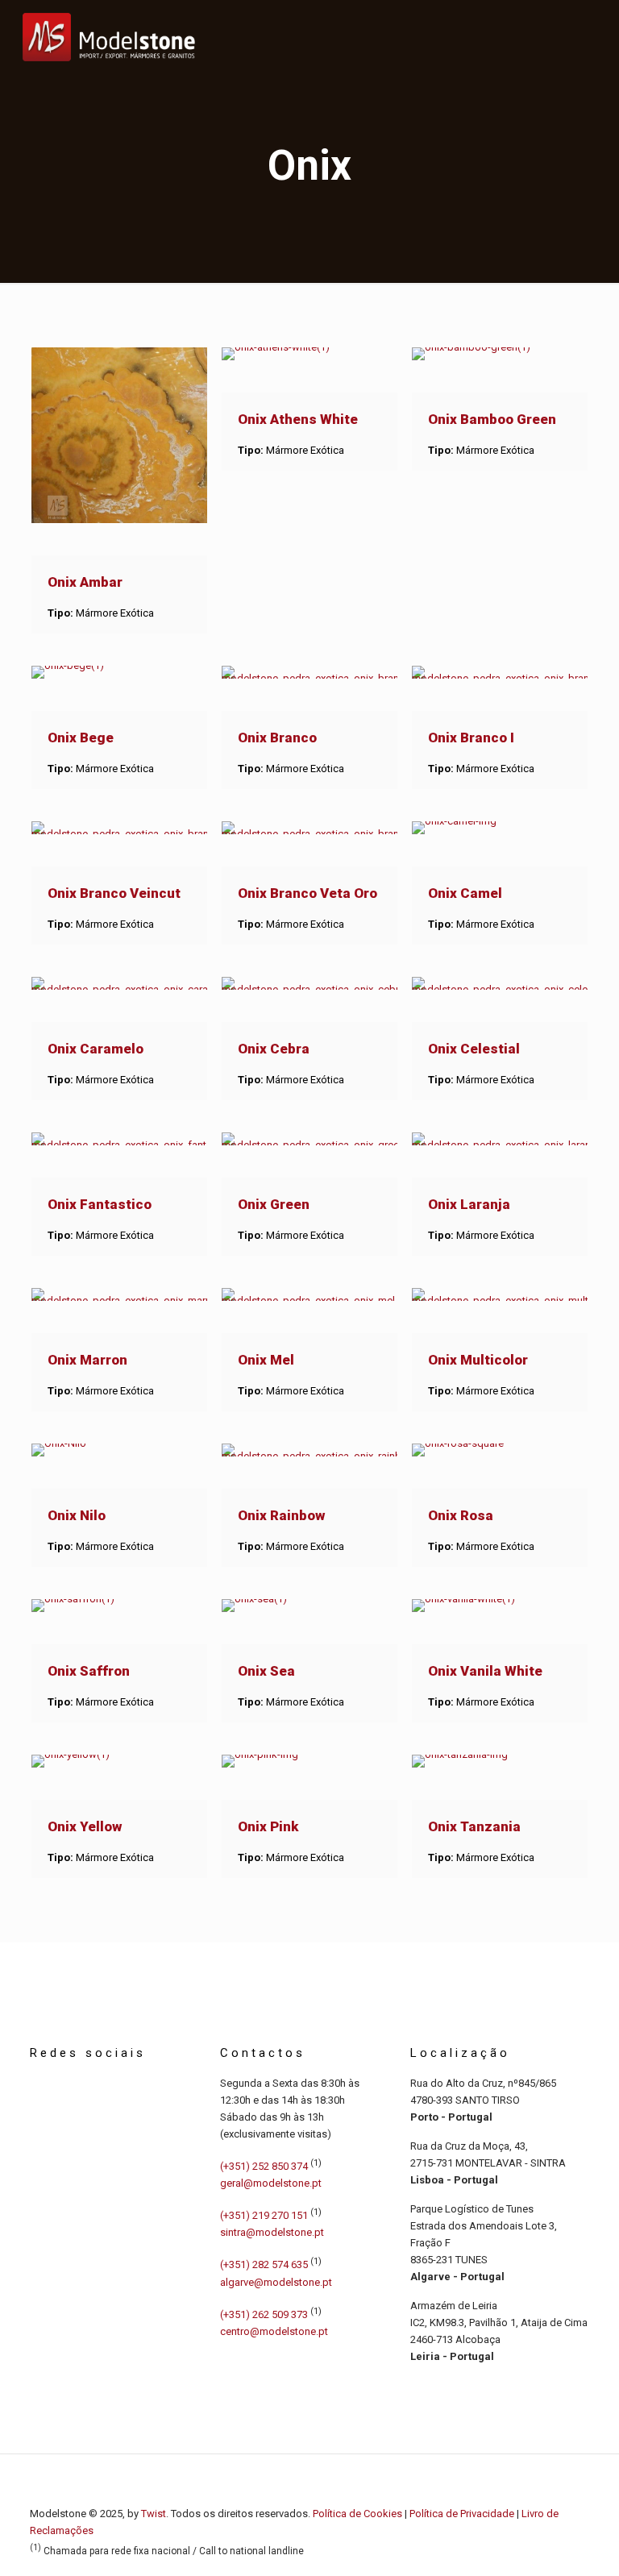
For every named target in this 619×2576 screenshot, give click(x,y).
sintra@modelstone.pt (272, 2232)
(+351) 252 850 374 (264, 2166)
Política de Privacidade (462, 2514)
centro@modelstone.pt (274, 2331)
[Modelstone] (109, 36)
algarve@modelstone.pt (276, 2282)
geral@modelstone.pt (271, 2183)
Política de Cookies (357, 2514)
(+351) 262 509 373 (264, 2314)
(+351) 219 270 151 (264, 2215)
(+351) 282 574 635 (264, 2265)
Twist (154, 2514)
